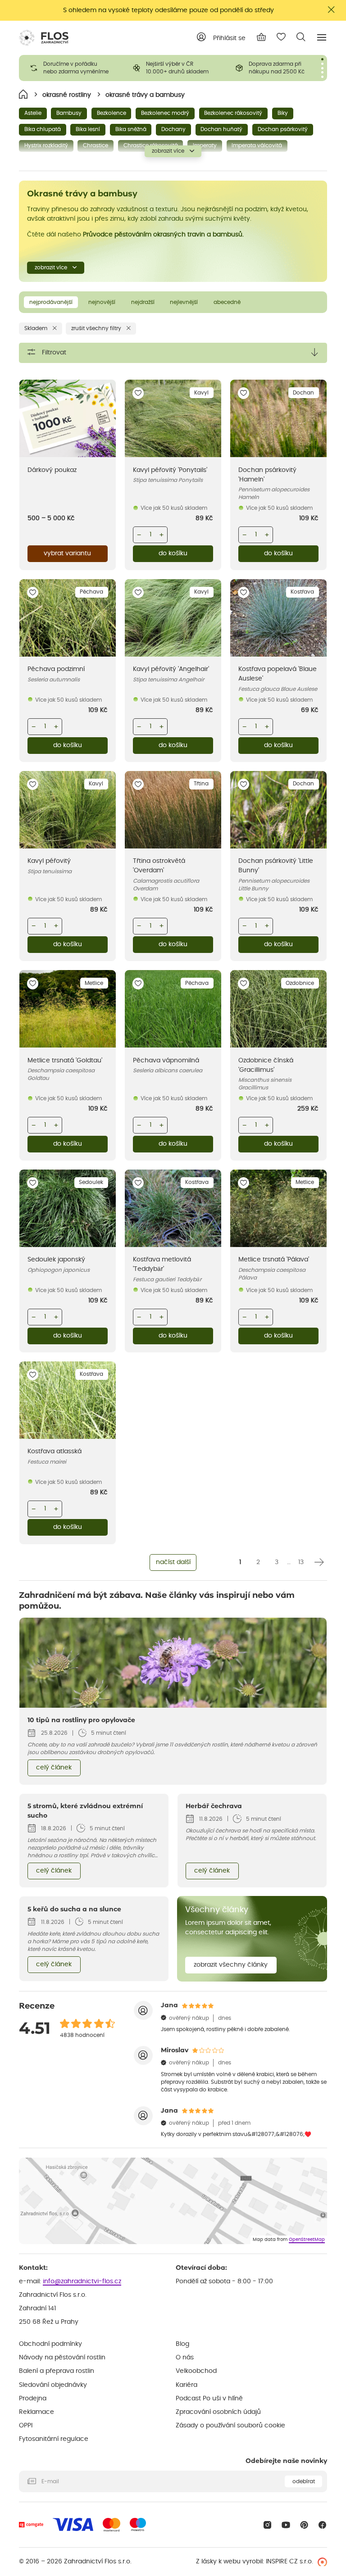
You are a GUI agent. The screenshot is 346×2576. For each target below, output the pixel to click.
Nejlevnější (184, 302)
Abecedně (227, 302)
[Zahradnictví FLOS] (44, 38)
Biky (283, 113)
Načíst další (173, 1562)
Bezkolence (112, 113)
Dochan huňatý (221, 129)
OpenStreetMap (307, 2240)
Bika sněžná (131, 129)
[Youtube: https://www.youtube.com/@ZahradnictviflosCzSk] (286, 2525)
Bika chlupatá (43, 129)
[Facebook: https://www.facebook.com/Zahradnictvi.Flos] (322, 2525)
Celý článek (54, 1768)
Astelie (33, 113)
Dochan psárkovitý (283, 129)
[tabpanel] (70, 68)
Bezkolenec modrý (165, 113)
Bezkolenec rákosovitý (233, 113)
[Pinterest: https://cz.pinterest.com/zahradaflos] (304, 2525)
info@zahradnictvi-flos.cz (82, 2281)
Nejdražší (143, 302)
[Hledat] (301, 37)
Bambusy (69, 113)
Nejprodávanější (51, 302)
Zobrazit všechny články (231, 1965)
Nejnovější (102, 302)
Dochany (173, 129)
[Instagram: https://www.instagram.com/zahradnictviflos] (267, 2525)
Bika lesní (88, 129)
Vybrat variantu (67, 553)
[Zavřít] (332, 10)
